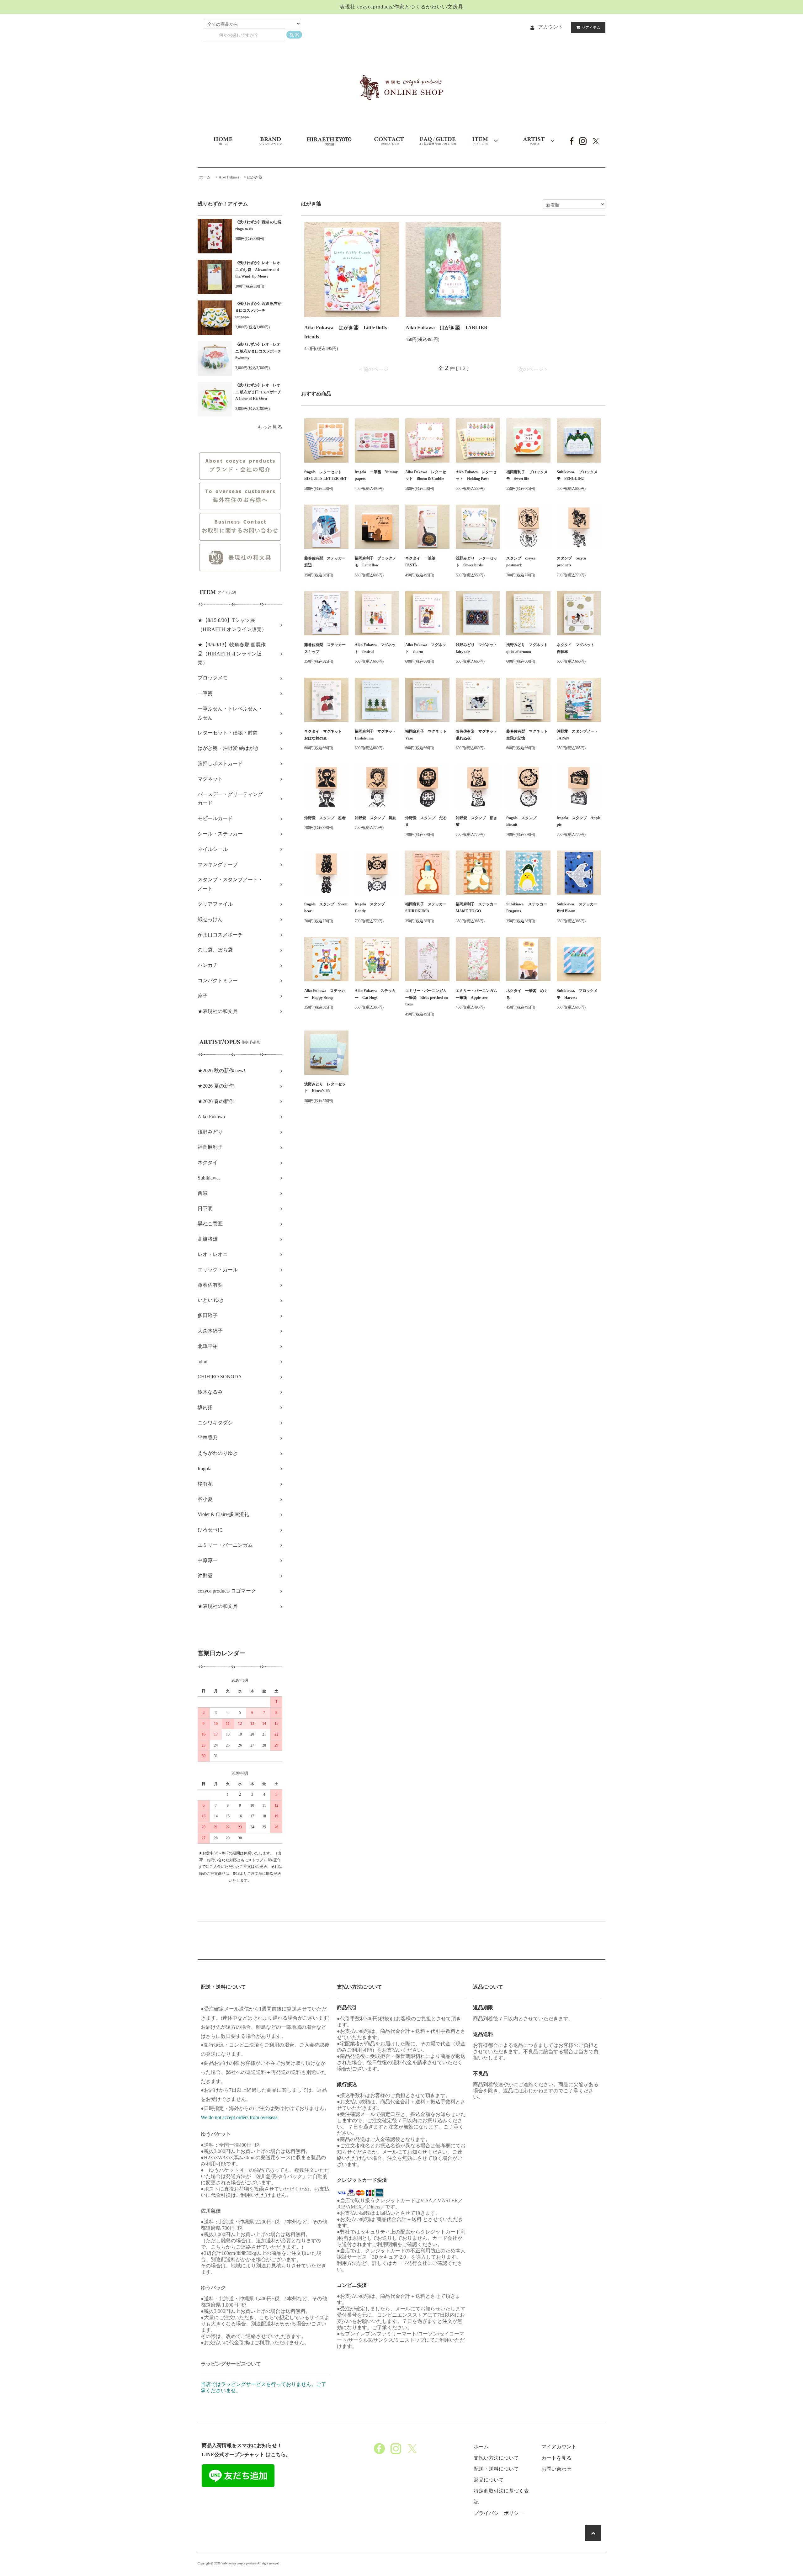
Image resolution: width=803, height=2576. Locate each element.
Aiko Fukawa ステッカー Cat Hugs (375, 994)
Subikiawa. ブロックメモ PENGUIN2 (577, 475)
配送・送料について (496, 2469)
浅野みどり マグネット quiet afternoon (528, 648)
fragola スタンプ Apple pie (579, 821)
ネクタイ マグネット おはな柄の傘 (325, 735)
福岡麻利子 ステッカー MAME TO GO (478, 908)
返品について (489, 2480)
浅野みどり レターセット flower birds (476, 562)
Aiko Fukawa (229, 177)
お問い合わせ (556, 2469)
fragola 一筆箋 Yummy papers (376, 475)
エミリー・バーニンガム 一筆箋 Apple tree (478, 994)
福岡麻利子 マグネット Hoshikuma (377, 735)
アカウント (550, 27)
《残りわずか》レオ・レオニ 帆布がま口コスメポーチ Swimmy (259, 351)
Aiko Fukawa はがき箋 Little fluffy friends (346, 332)
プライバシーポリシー (499, 2513)
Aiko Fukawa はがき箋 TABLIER (447, 328)
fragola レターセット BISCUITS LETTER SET (326, 475)
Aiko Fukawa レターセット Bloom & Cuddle (426, 475)
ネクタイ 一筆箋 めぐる (527, 994)
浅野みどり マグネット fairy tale (478, 648)
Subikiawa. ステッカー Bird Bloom (579, 908)
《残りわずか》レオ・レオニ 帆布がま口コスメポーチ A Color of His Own (259, 392)
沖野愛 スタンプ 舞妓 (375, 818)
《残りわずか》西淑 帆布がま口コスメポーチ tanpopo (258, 310)
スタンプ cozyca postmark (521, 562)
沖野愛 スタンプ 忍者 (325, 818)
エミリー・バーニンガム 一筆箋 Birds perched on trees (427, 997)
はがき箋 (255, 177)
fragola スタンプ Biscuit (523, 821)
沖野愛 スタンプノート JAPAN (579, 735)
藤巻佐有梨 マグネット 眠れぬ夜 (478, 735)
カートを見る (556, 2458)
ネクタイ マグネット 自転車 (577, 648)
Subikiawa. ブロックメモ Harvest (577, 994)
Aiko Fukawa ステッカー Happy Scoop (325, 994)
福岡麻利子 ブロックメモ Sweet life (527, 475)
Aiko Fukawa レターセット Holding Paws (476, 475)
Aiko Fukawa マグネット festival (375, 648)
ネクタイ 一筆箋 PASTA (422, 562)
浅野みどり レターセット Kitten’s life (325, 1088)
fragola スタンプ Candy (372, 908)
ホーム (205, 177)
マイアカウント (559, 2447)
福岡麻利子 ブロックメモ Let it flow (375, 562)
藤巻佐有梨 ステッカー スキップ (326, 648)
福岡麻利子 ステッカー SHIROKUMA (427, 908)
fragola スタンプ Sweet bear (326, 908)
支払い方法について (496, 2458)
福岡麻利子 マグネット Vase (427, 735)
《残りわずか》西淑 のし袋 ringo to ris (259, 225)
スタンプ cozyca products (571, 562)
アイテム (591, 27)
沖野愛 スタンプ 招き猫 (476, 821)
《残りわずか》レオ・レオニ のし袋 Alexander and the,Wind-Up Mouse (258, 270)
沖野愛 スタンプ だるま (426, 821)
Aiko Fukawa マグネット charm (426, 648)
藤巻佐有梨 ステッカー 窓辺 (326, 562)
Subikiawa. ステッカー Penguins (528, 908)
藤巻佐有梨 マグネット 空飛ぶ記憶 (528, 735)
